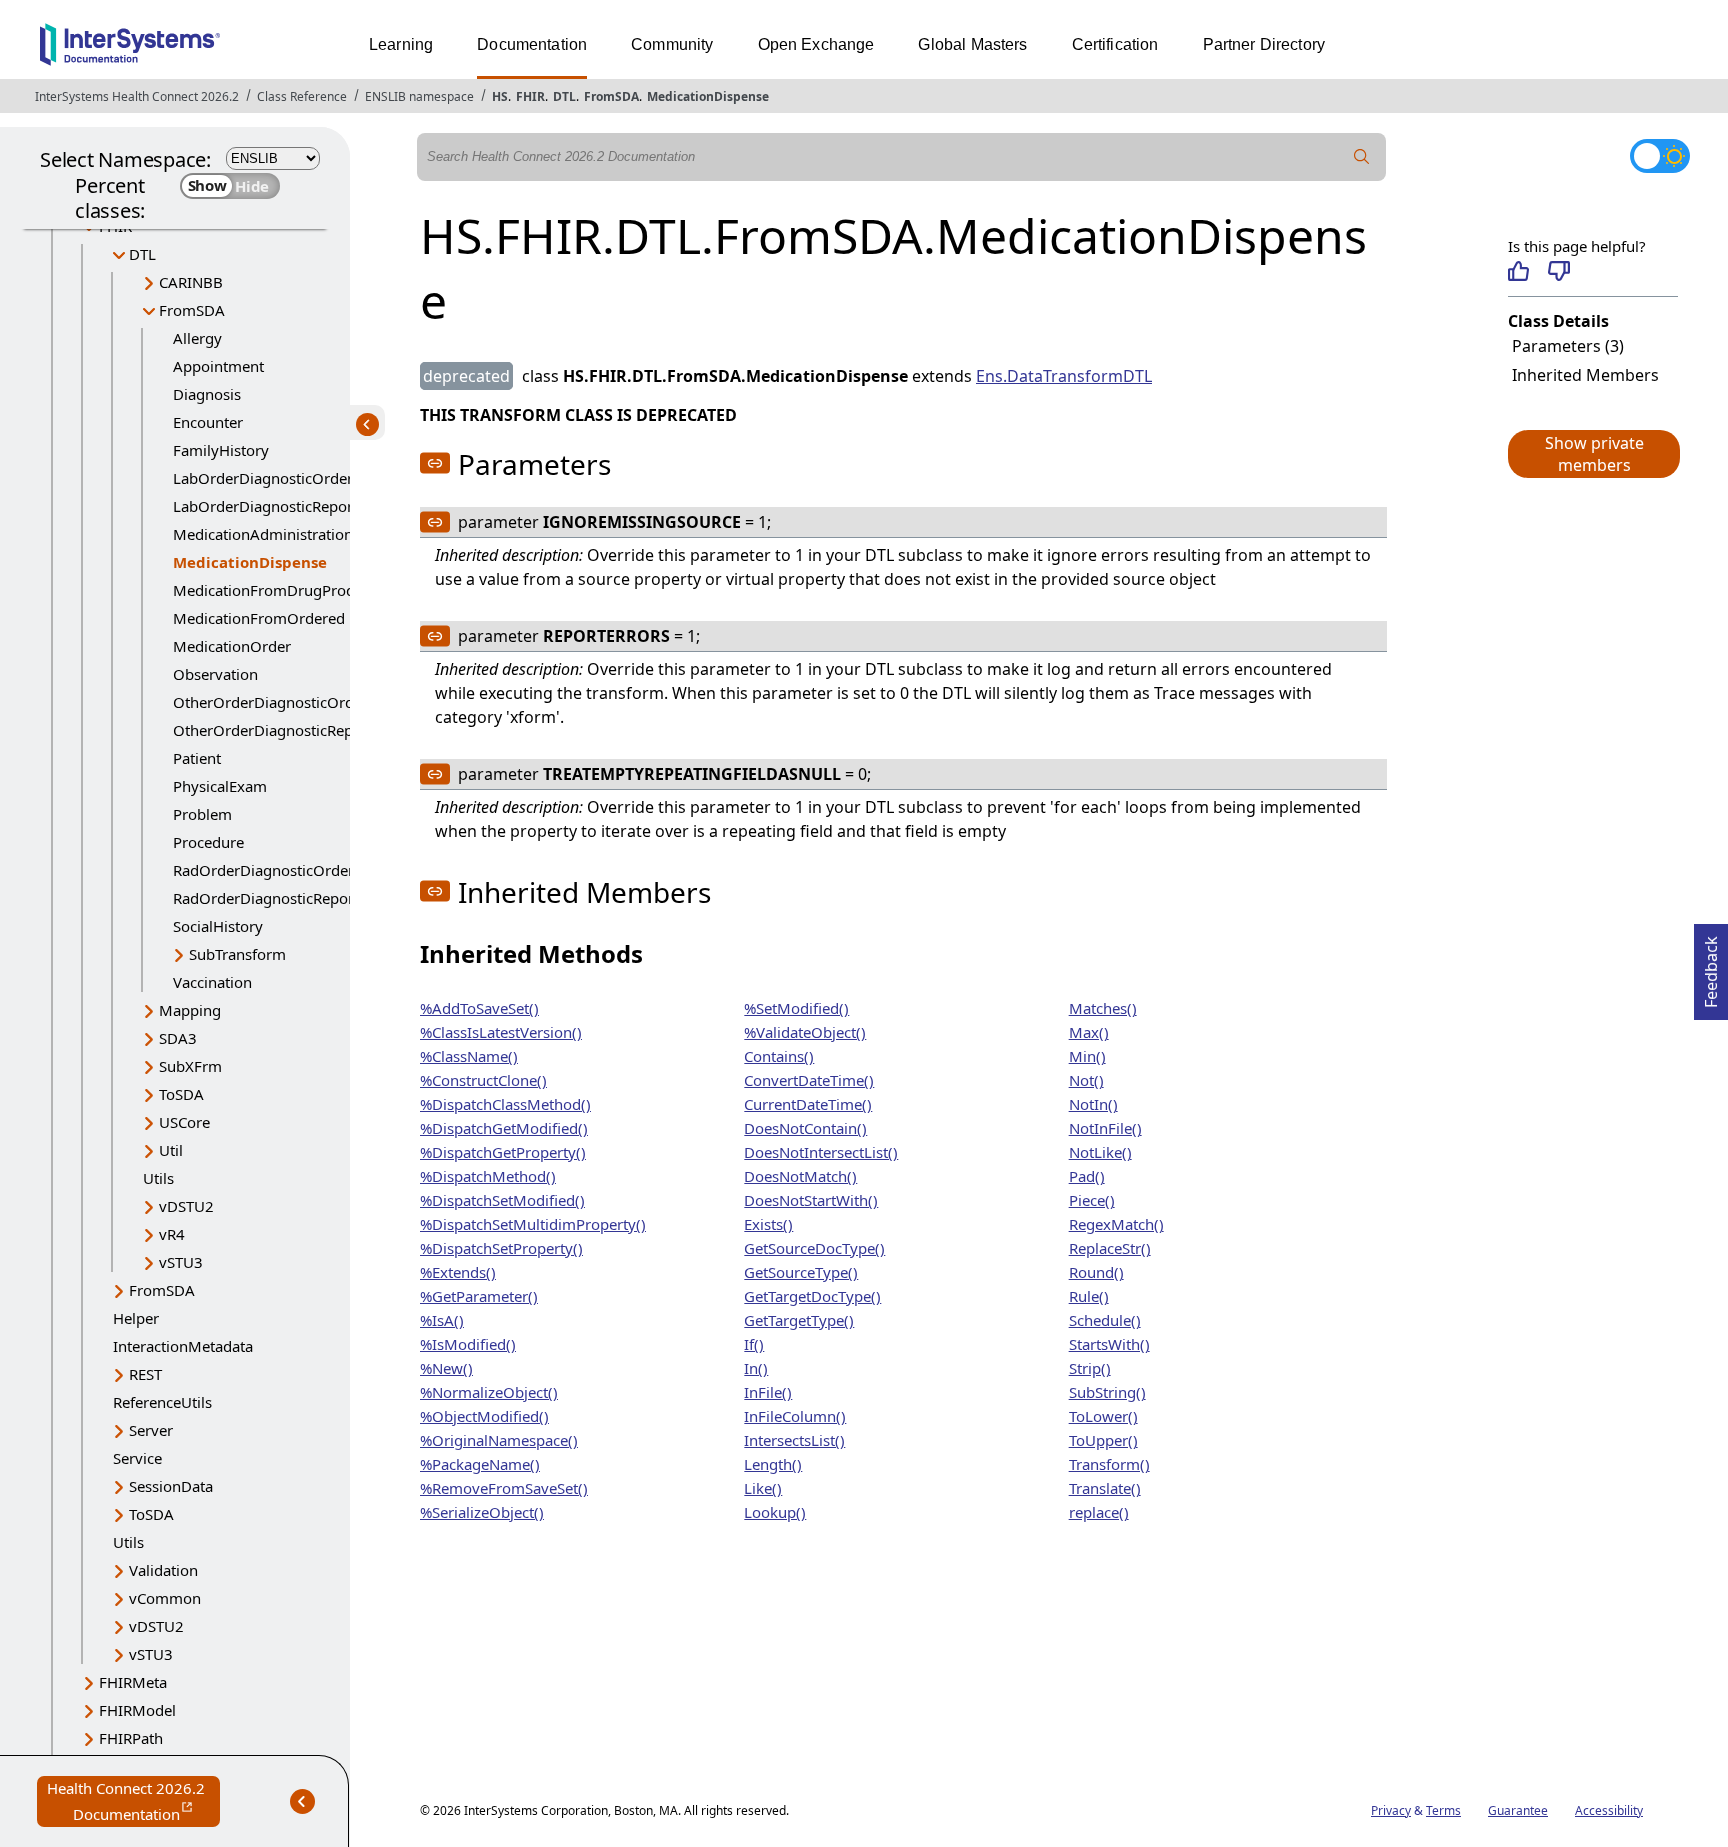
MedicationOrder (232, 646)
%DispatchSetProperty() (501, 1248)
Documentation (532, 44)
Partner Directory (1264, 44)
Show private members (1594, 454)
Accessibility (1609, 1810)
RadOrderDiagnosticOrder (263, 870)
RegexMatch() (1116, 1224)
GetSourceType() (801, 1272)
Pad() (1087, 1176)
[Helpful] (1518, 271)
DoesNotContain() (805, 1128)
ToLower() (1103, 1416)
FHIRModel (137, 1710)
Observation (215, 674)
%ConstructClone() (483, 1080)
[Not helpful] (1558, 271)
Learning (401, 44)
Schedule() (1105, 1320)
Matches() (1103, 1008)
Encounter (208, 422)
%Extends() (458, 1272)
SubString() (1107, 1392)
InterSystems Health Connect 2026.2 (137, 96)
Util (171, 1150)
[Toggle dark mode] (1660, 156)
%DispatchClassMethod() (505, 1104)
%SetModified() (796, 1008)
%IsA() (442, 1320)
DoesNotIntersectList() (821, 1152)
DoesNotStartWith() (811, 1200)
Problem (202, 814)
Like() (763, 1488)
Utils (158, 1178)
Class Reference (302, 96)
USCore (184, 1122)
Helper (136, 1318)
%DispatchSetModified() (502, 1200)
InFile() (768, 1392)
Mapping (190, 1010)
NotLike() (1100, 1152)
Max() (1089, 1032)
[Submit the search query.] (1362, 157)
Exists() (768, 1224)
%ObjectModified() (484, 1416)
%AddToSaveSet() (479, 1008)
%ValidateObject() (805, 1032)
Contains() (779, 1056)
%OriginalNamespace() (499, 1440)
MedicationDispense (708, 96)
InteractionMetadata (183, 1346)
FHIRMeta (133, 1682)
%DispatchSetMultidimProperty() (533, 1224)
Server (151, 1430)
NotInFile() (1105, 1128)
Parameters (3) (1568, 346)
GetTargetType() (799, 1320)
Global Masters (972, 44)
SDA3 (178, 1038)
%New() (446, 1368)
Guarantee (1518, 1810)
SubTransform (237, 954)
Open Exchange (816, 44)
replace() (1099, 1512)
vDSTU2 (186, 1206)
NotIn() (1093, 1104)
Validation (163, 1570)
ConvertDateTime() (809, 1080)
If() (754, 1344)
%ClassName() (469, 1056)
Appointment (218, 366)
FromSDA (611, 96)
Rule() (1089, 1296)
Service (137, 1458)
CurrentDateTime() (808, 1104)
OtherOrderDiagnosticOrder (270, 702)
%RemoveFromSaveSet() (504, 1488)
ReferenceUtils (162, 1402)
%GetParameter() (479, 1296)
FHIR (530, 96)
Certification (1115, 44)
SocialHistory (218, 926)
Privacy (1391, 1810)
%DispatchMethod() (488, 1176)
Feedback (1711, 966)
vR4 (172, 1234)
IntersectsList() (794, 1440)
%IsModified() (468, 1344)
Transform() (1109, 1464)
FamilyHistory (221, 450)
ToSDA (181, 1094)
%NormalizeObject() (489, 1392)
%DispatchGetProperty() (503, 1152)
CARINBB (191, 282)
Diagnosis (207, 394)
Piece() (1092, 1200)
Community (672, 44)
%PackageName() (480, 1464)
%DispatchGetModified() (504, 1128)
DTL (564, 96)
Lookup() (775, 1512)
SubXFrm (190, 1066)
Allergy (197, 338)
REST (145, 1374)
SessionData (171, 1486)
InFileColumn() (795, 1416)
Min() (1087, 1056)
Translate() (1105, 1488)
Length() (773, 1464)
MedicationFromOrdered (259, 618)
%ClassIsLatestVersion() (501, 1032)
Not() (1086, 1080)
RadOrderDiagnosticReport (266, 898)
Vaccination (212, 982)
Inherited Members (1585, 375)
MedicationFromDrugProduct (274, 590)
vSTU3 (181, 1262)
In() (756, 1368)
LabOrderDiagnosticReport (265, 506)
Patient (197, 758)
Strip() (1090, 1368)
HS (500, 96)
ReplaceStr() (1110, 1248)
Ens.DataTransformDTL (1064, 376)
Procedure (208, 842)
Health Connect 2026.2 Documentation (133, 1802)
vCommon (165, 1598)
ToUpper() (1103, 1440)
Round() (1096, 1272)
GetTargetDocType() (812, 1296)
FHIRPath (131, 1738)
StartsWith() (1109, 1344)
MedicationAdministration (263, 534)
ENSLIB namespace (419, 96)
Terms (1443, 1810)
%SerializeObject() (482, 1512)
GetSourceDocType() (814, 1248)
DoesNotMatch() (800, 1176)
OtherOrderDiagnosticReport (273, 730)
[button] (1593, 454)
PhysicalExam (220, 786)
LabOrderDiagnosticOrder (263, 478)
